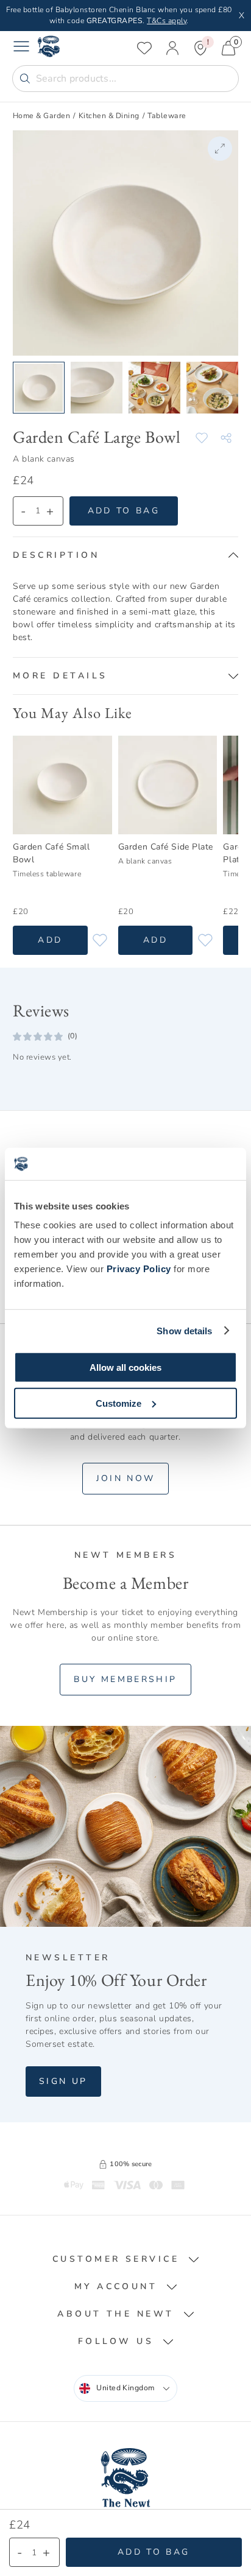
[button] (125, 555)
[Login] (172, 48)
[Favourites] (144, 48)
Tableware (167, 116)
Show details (184, 1330)
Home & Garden (41, 116)
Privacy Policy (139, 1269)
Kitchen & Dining (109, 116)
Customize (118, 1403)
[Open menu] (21, 48)
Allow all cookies (125, 1367)
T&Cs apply (167, 21)
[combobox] (125, 2388)
